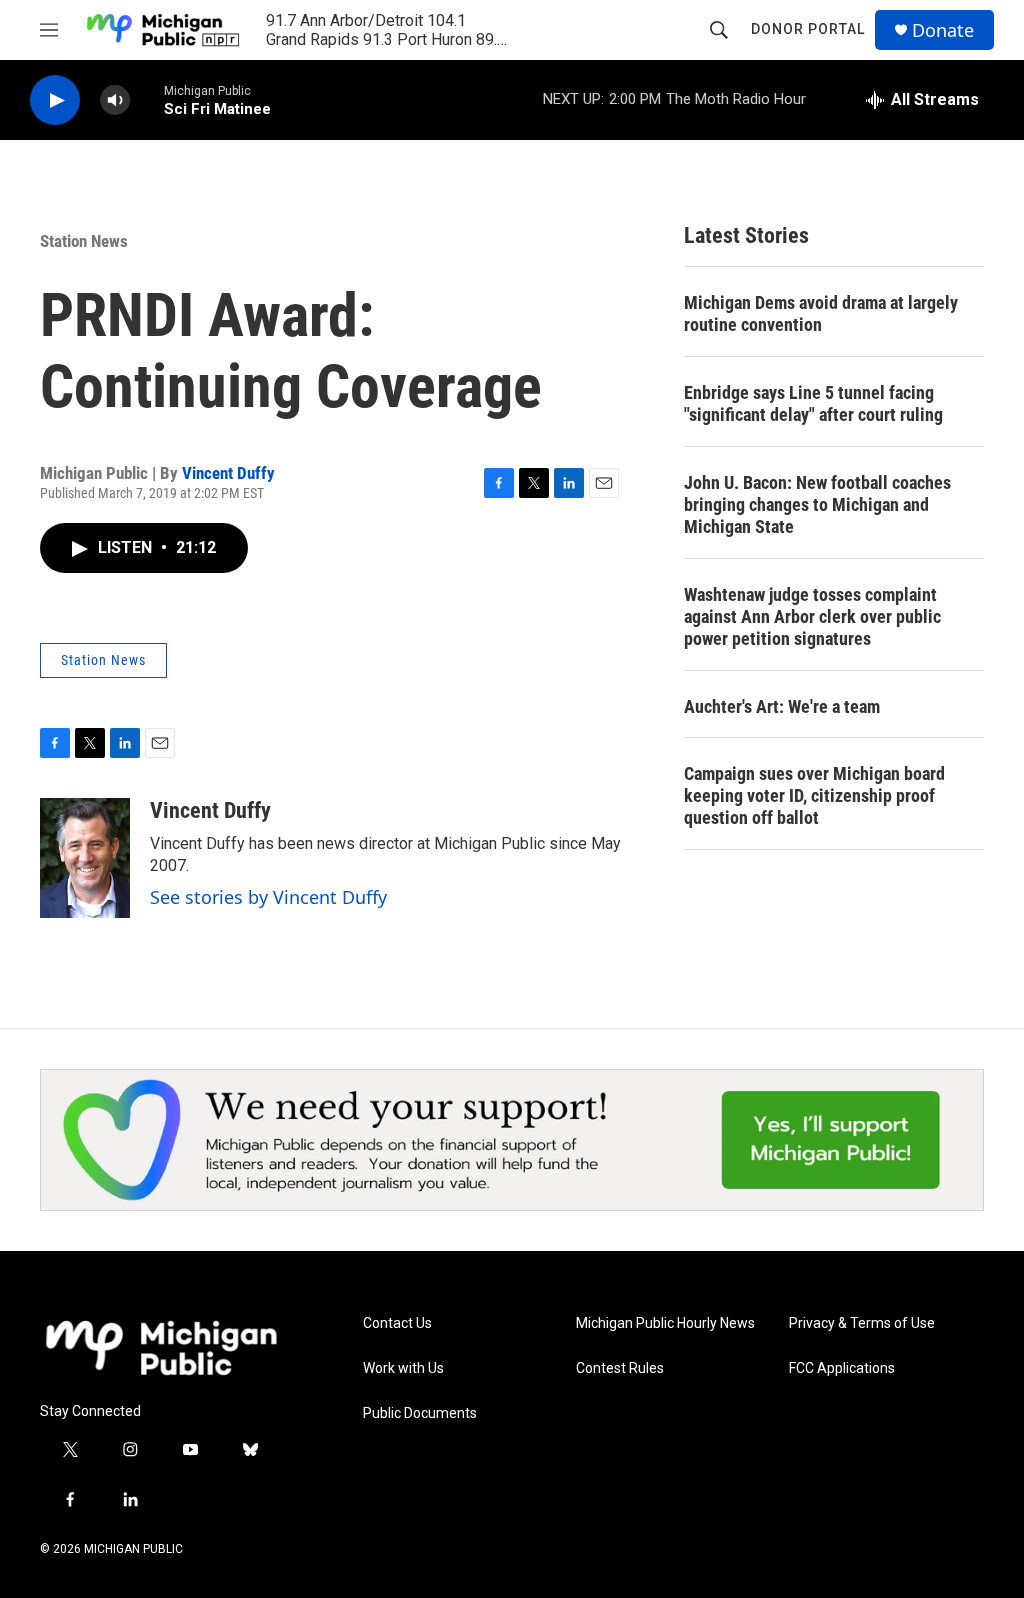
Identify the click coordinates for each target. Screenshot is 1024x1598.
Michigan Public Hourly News (665, 1323)
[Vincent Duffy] (85, 858)
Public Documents (420, 1413)
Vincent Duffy (228, 473)
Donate (943, 30)
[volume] (115, 100)
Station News (84, 241)
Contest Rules (620, 1368)
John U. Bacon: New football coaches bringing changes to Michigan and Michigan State (817, 504)
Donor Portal (808, 29)
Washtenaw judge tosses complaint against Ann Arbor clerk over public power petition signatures (812, 616)
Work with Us (403, 1368)
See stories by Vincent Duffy (268, 897)
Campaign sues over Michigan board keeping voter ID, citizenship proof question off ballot (814, 795)
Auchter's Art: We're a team (782, 706)
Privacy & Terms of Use (862, 1323)
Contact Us (397, 1323)
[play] (55, 100)
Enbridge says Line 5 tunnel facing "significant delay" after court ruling (813, 403)
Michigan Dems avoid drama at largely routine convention (821, 313)
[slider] (147, 99)
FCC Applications (842, 1368)
